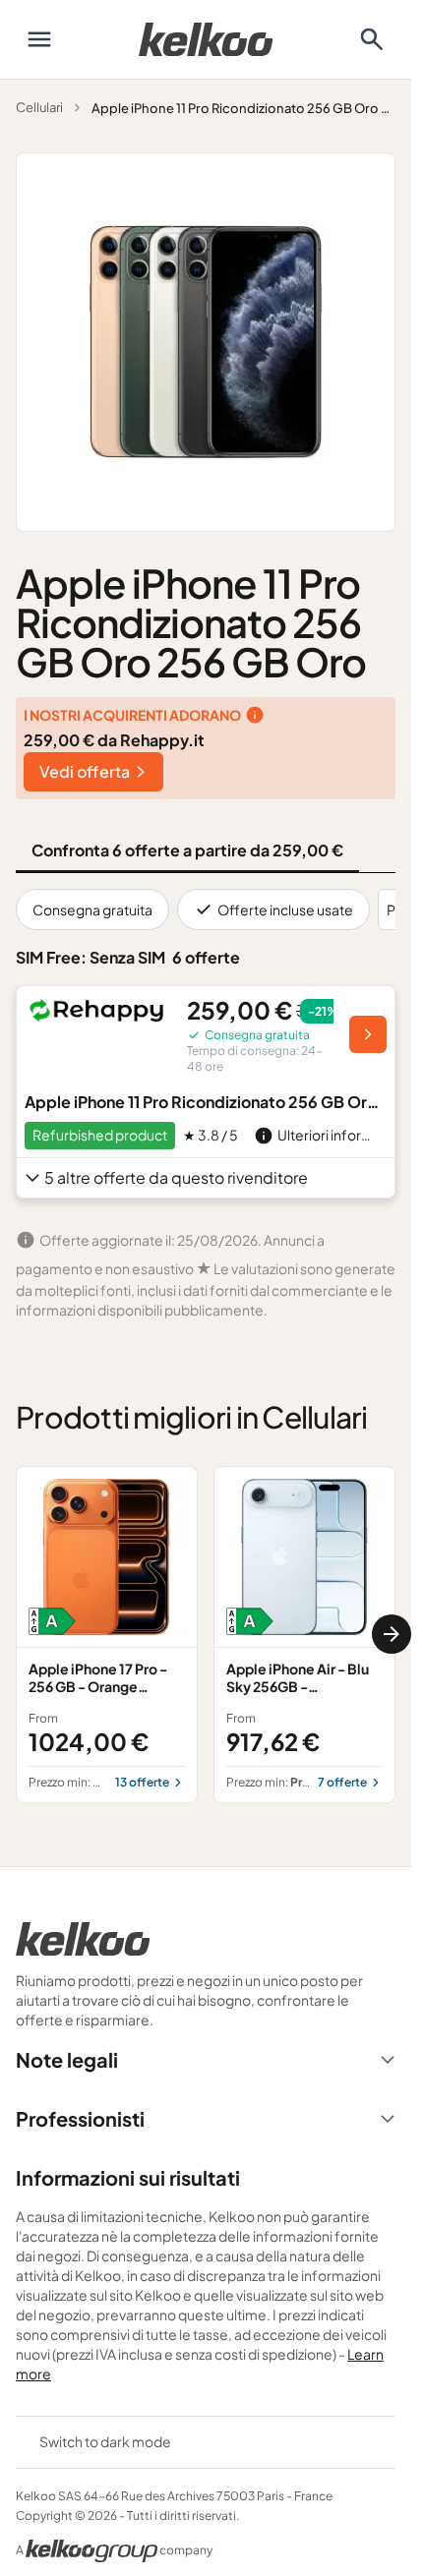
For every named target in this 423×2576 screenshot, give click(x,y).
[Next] (392, 1634)
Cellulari (39, 107)
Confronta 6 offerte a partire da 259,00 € (187, 850)
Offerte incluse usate (285, 909)
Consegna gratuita (92, 909)
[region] (206, 1635)
